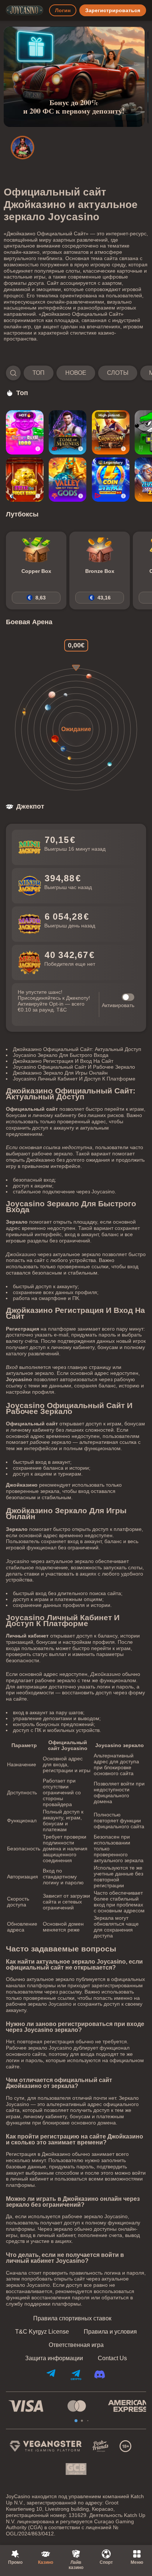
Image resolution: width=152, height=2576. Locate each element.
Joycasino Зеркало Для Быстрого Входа (61, 1055)
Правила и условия (110, 2332)
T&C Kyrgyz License (42, 2332)
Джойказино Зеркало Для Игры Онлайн (60, 1073)
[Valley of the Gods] (68, 480)
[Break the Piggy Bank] (25, 480)
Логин (63, 10)
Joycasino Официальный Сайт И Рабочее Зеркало (74, 1067)
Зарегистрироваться (113, 10)
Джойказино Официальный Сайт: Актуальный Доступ (77, 1049)
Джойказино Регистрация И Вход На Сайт (63, 1061)
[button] (76, 373)
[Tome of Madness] (68, 432)
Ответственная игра (76, 2345)
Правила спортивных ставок (72, 2319)
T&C (62, 1010)
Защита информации (54, 2358)
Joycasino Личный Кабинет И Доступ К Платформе (74, 1079)
